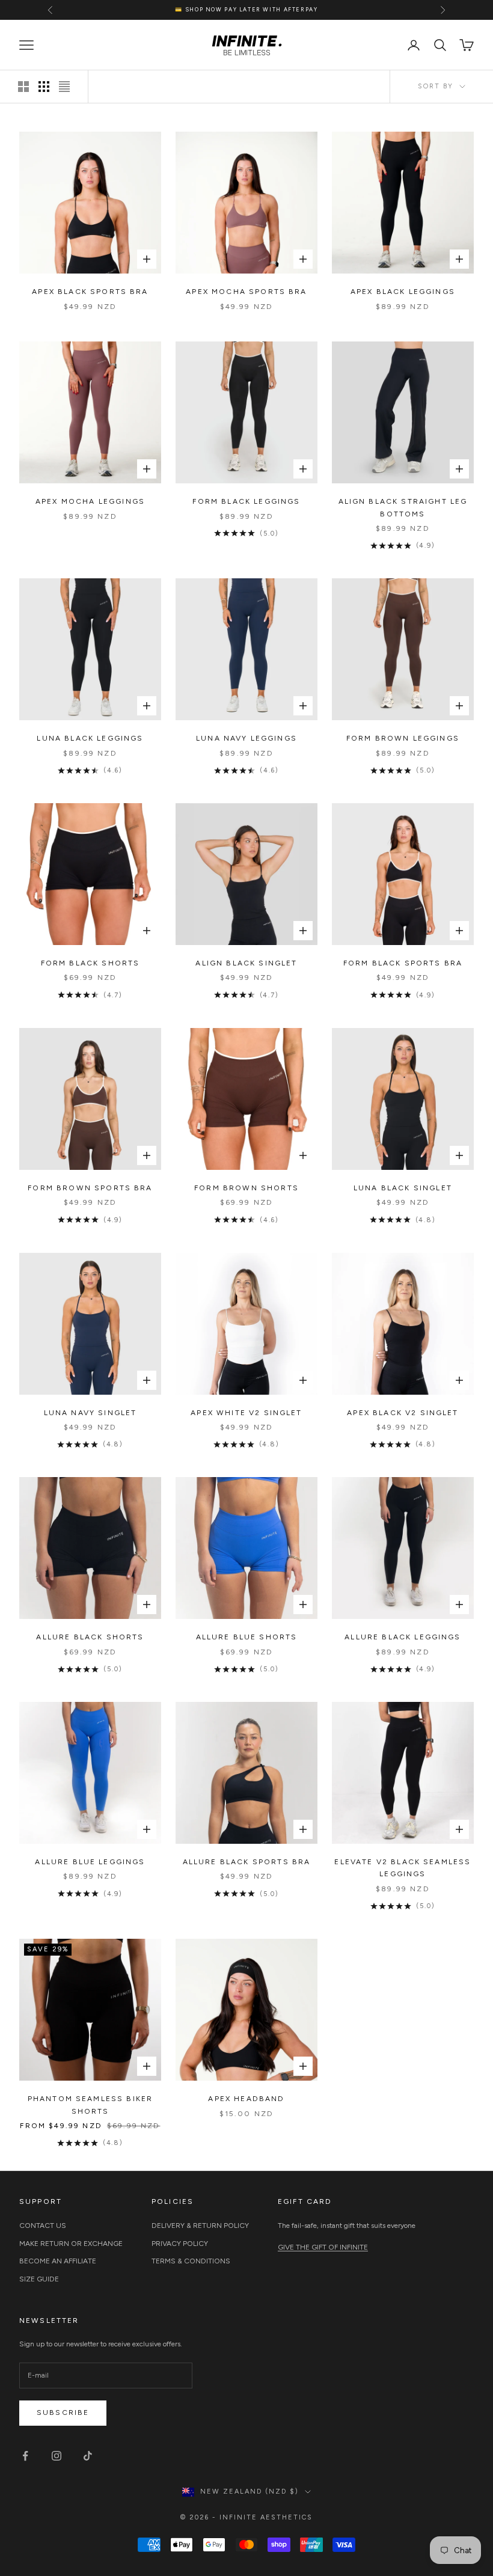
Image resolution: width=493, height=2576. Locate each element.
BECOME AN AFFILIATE (58, 2261)
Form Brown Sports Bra (90, 1188)
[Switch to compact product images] (64, 87)
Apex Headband (246, 2099)
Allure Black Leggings (403, 1637)
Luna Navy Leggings (246, 738)
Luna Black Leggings (90, 738)
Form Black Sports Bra (403, 963)
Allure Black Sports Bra (247, 1862)
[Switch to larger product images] (23, 87)
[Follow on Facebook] (25, 2456)
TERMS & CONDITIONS (191, 2261)
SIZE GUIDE (39, 2279)
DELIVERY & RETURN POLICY (200, 2226)
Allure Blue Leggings (90, 1862)
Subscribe (63, 2412)
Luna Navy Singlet (90, 1413)
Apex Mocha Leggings (90, 501)
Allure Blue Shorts (247, 1637)
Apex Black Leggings (403, 292)
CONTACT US (43, 2226)
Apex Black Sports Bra (90, 292)
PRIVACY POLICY (180, 2244)
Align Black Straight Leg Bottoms (403, 507)
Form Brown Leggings (403, 738)
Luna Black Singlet (403, 1188)
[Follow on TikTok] (88, 2456)
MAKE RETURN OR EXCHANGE (71, 2244)
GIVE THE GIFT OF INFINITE (323, 2247)
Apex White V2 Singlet (246, 1413)
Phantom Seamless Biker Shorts (90, 2105)
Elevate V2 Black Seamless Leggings (403, 1868)
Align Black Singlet (246, 963)
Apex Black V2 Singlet (403, 1413)
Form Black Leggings (246, 501)
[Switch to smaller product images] (44, 87)
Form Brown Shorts (246, 1188)
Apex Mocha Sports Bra (246, 292)
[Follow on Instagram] (57, 2456)
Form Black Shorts (90, 963)
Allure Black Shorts (90, 1637)
